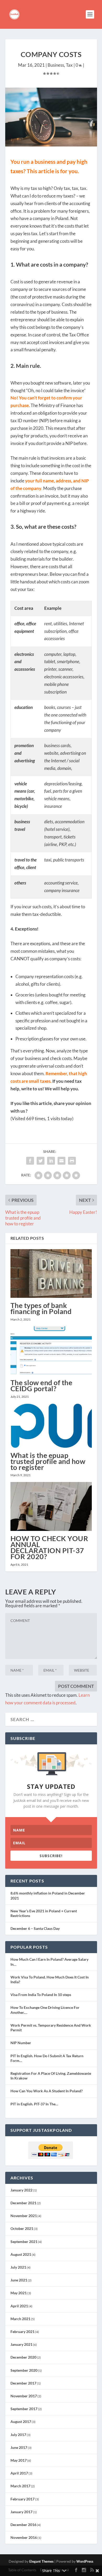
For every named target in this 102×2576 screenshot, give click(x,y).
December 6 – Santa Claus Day (35, 1928)
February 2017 (22, 2499)
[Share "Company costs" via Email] (61, 1161)
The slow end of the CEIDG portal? (41, 1385)
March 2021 (20, 2319)
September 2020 (24, 2370)
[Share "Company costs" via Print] (72, 1161)
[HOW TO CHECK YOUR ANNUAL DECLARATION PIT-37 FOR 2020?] (51, 1506)
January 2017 (21, 2512)
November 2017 (24, 2396)
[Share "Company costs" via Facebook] (30, 1161)
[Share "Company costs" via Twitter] (41, 1161)
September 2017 (24, 2409)
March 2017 (20, 2486)
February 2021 (22, 2332)
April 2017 (19, 2473)
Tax (69, 65)
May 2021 (19, 2293)
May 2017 (19, 2460)
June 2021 (19, 2280)
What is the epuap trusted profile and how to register (48, 1461)
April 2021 (19, 2306)
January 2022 (21, 2190)
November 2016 (24, 2537)
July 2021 (18, 2267)
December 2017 (23, 2383)
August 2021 (21, 2254)
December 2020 (23, 2357)
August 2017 (21, 2422)
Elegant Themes (41, 2561)
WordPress (85, 2561)
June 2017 (19, 2447)
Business (56, 65)
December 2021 (23, 2203)
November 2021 (24, 2216)
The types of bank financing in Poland (41, 1308)
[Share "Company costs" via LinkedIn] (51, 1161)
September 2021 (24, 2242)
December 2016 (23, 2525)
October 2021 (22, 2228)
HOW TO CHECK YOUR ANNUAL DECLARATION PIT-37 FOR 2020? (49, 1548)
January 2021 (21, 2344)
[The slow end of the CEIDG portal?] (51, 1351)
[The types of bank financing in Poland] (51, 1274)
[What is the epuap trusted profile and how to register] (51, 1426)
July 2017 (18, 2435)
